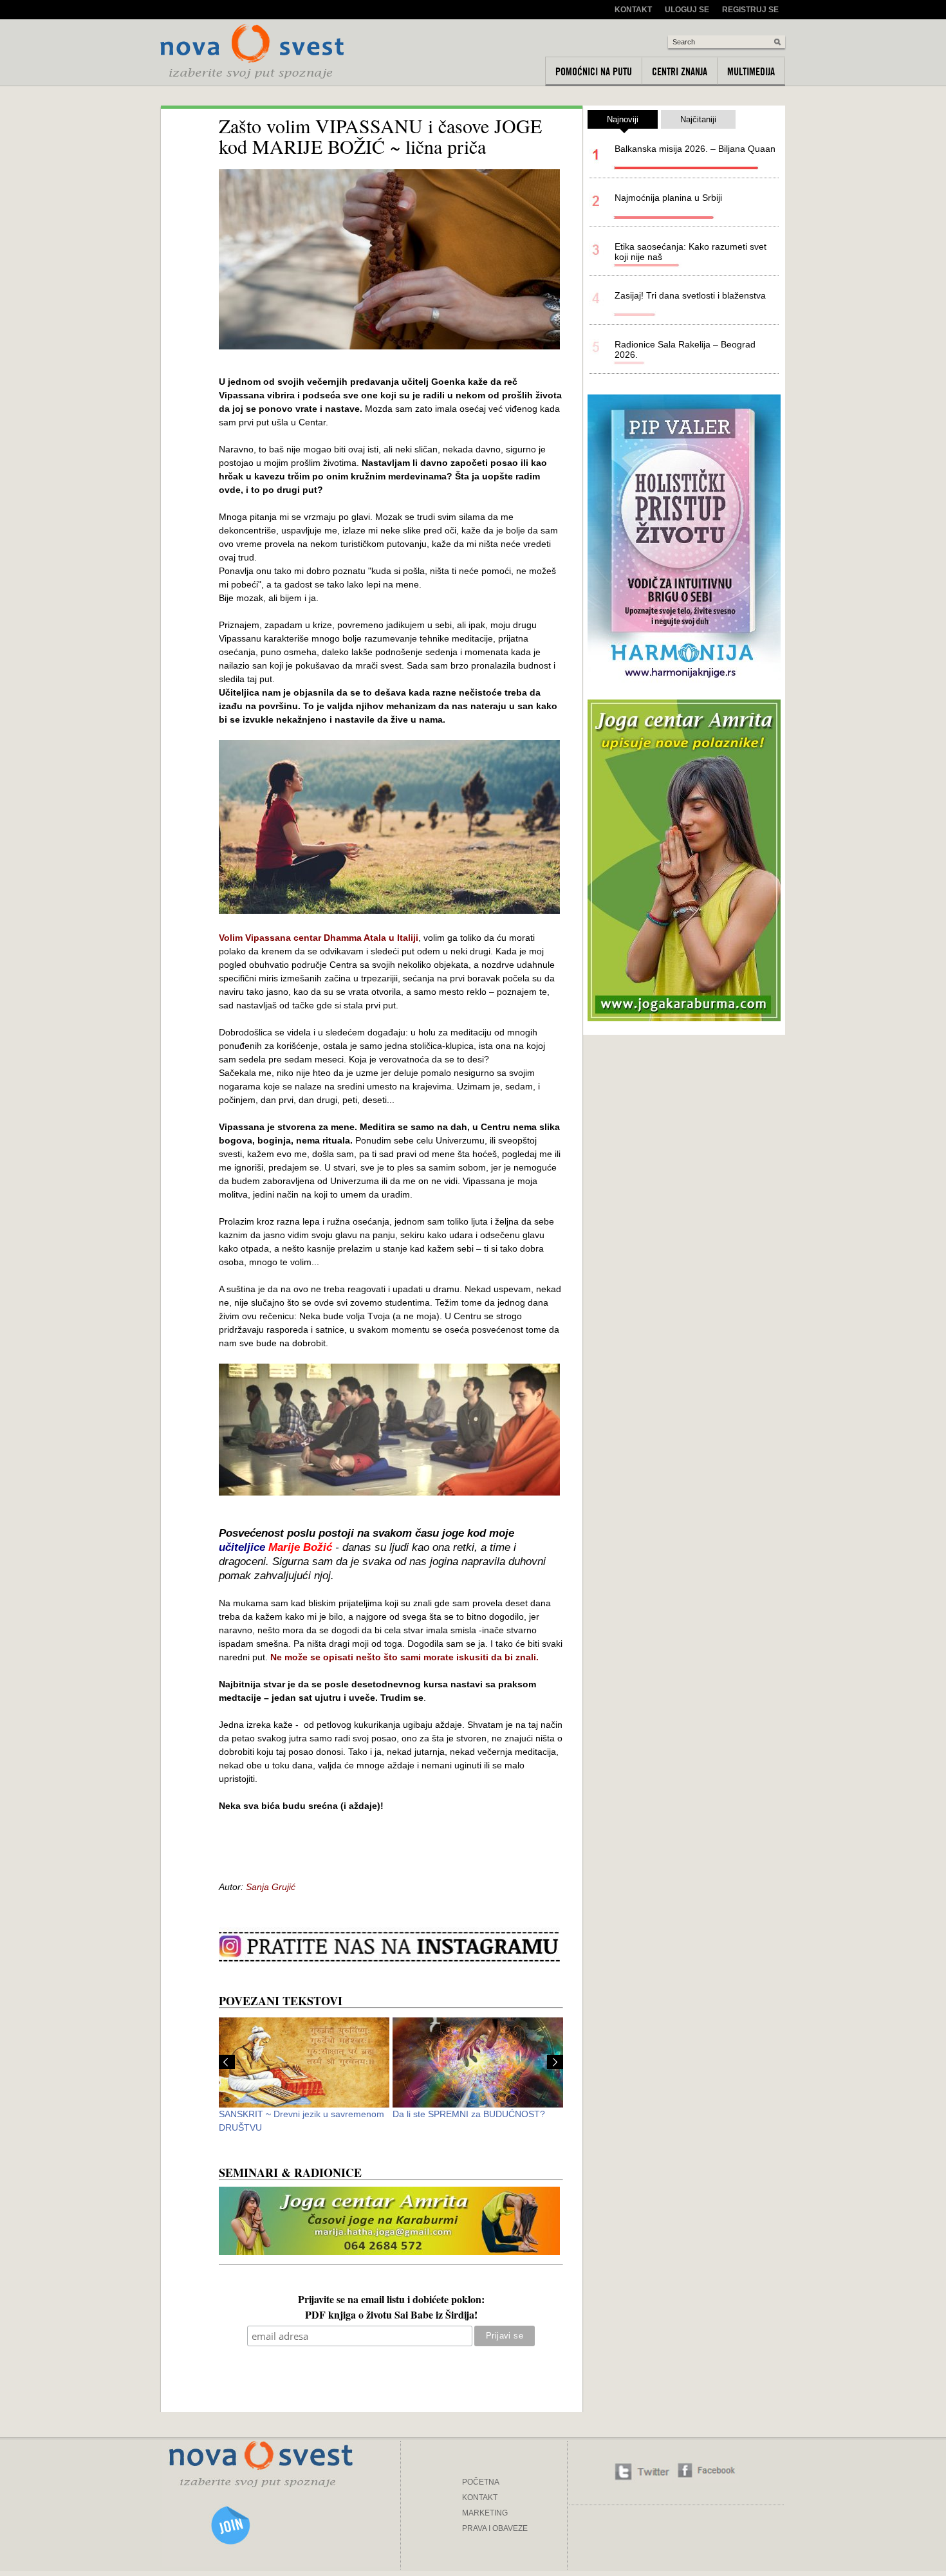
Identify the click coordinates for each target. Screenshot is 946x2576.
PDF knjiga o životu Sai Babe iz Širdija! (391, 2316)
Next (555, 2062)
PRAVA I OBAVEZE (495, 2528)
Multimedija (751, 71)
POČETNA (481, 2482)
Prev (227, 2062)
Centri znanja (680, 71)
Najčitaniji (698, 119)
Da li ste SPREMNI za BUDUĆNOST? (469, 2114)
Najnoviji (623, 119)
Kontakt (633, 10)
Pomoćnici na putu (594, 71)
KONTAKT (480, 2497)
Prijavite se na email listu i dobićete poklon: (391, 2301)
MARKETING (485, 2513)
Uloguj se (687, 10)
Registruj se (750, 10)
